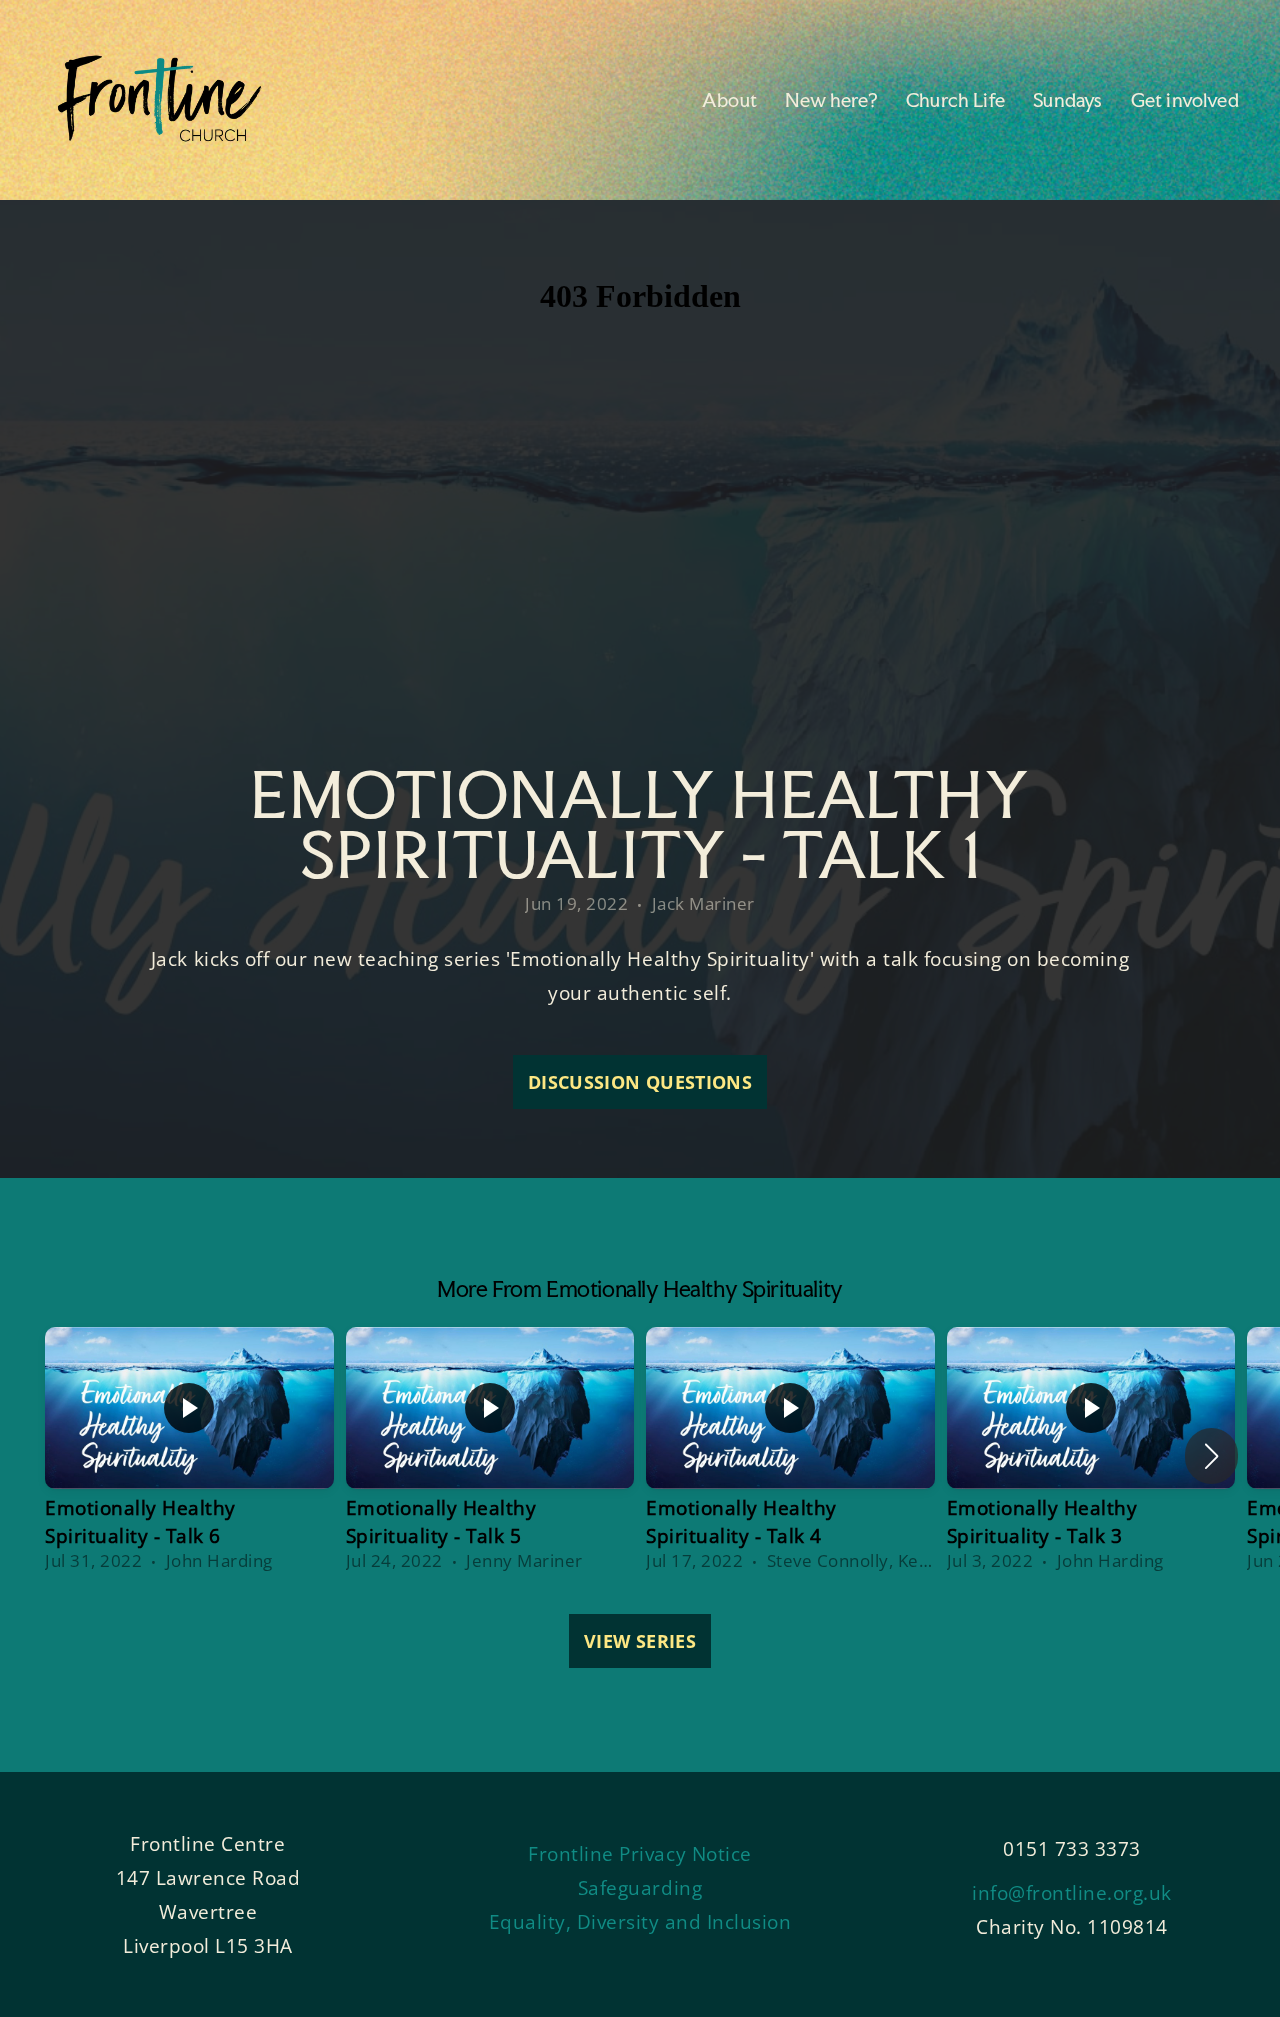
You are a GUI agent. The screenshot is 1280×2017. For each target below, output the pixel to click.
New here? (833, 100)
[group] (189, 1455)
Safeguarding (640, 1887)
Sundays (1069, 100)
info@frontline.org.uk (1072, 1892)
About (731, 100)
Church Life (957, 100)
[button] (1211, 1456)
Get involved (1187, 100)
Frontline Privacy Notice (639, 1853)
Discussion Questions (640, 1082)
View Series (640, 1641)
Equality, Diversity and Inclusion (640, 1921)
